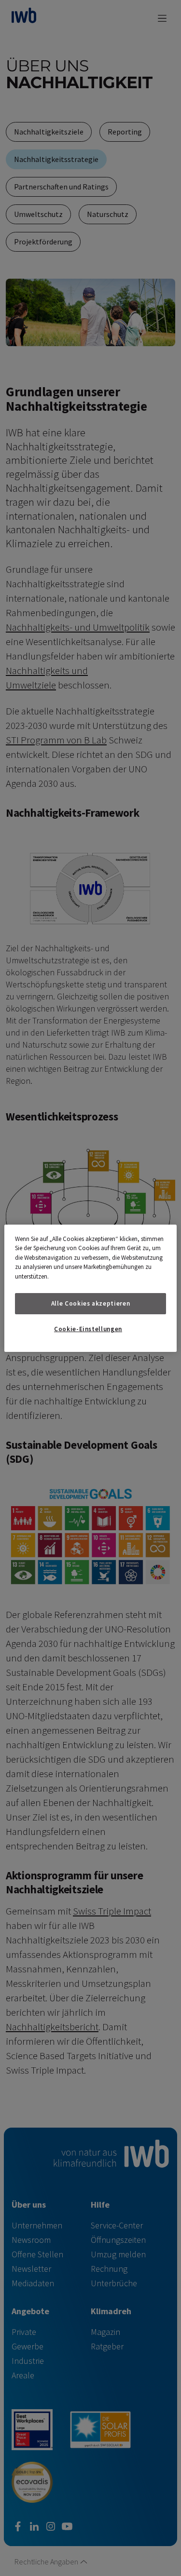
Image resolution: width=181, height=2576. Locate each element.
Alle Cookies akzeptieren (91, 1303)
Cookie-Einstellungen (88, 1329)
